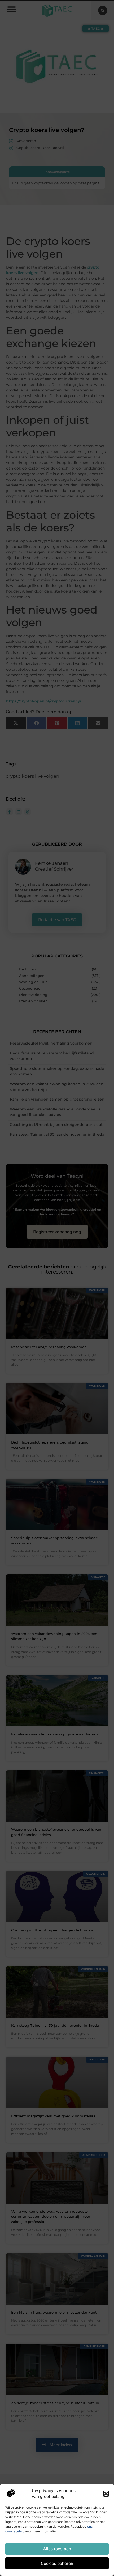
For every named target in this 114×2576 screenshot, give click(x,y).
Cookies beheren (57, 2563)
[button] (106, 2494)
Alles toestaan (57, 2549)
